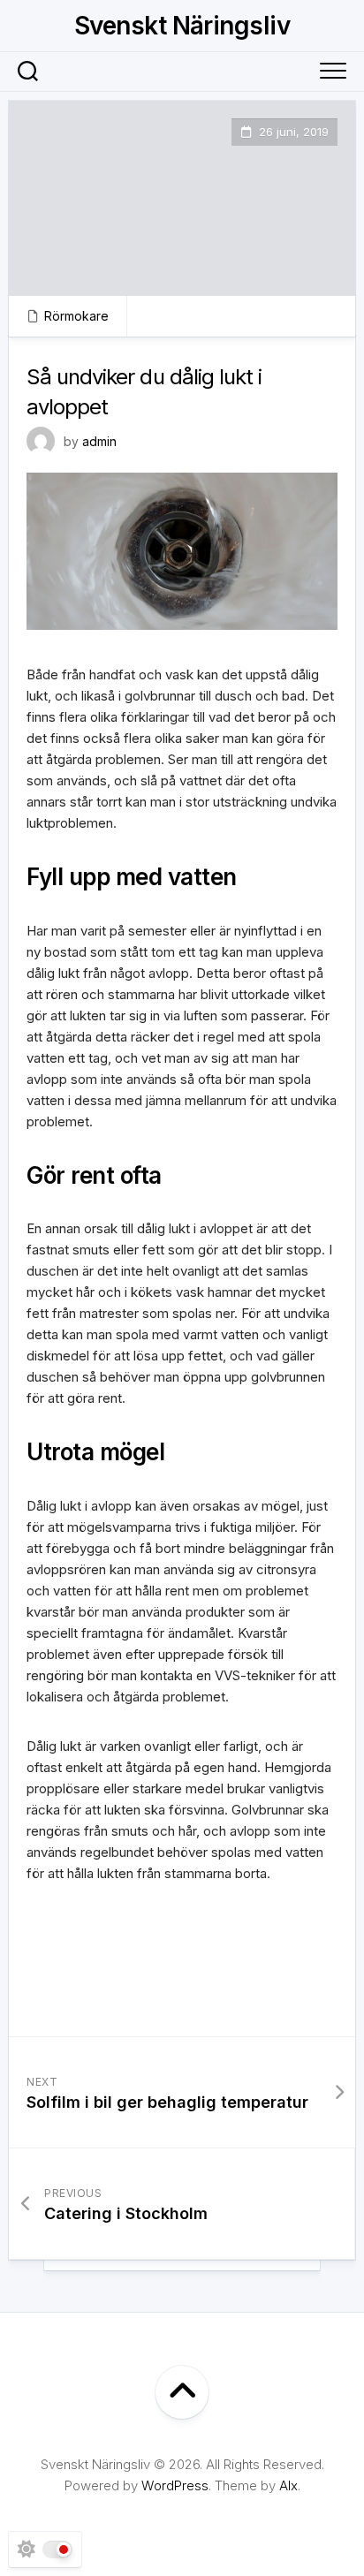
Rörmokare (76, 316)
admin (99, 441)
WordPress (175, 2485)
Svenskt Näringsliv (182, 26)
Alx (288, 2485)
